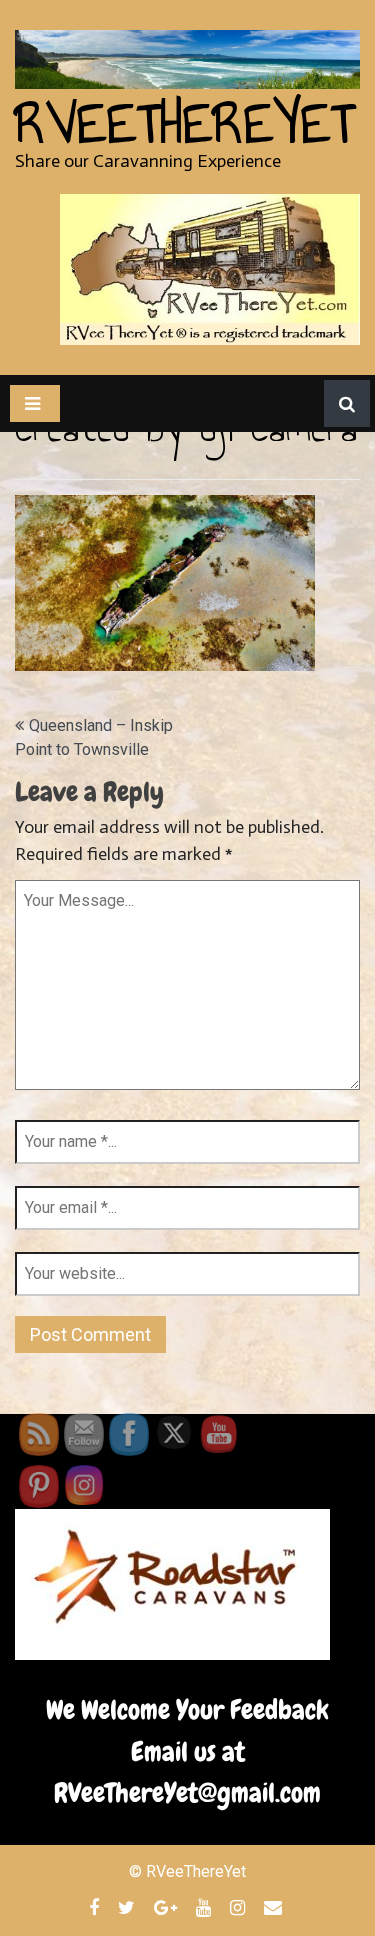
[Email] (275, 1907)
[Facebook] (96, 1907)
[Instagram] (240, 1907)
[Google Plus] (168, 1907)
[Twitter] (129, 1907)
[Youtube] (206, 1907)
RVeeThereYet (184, 124)
